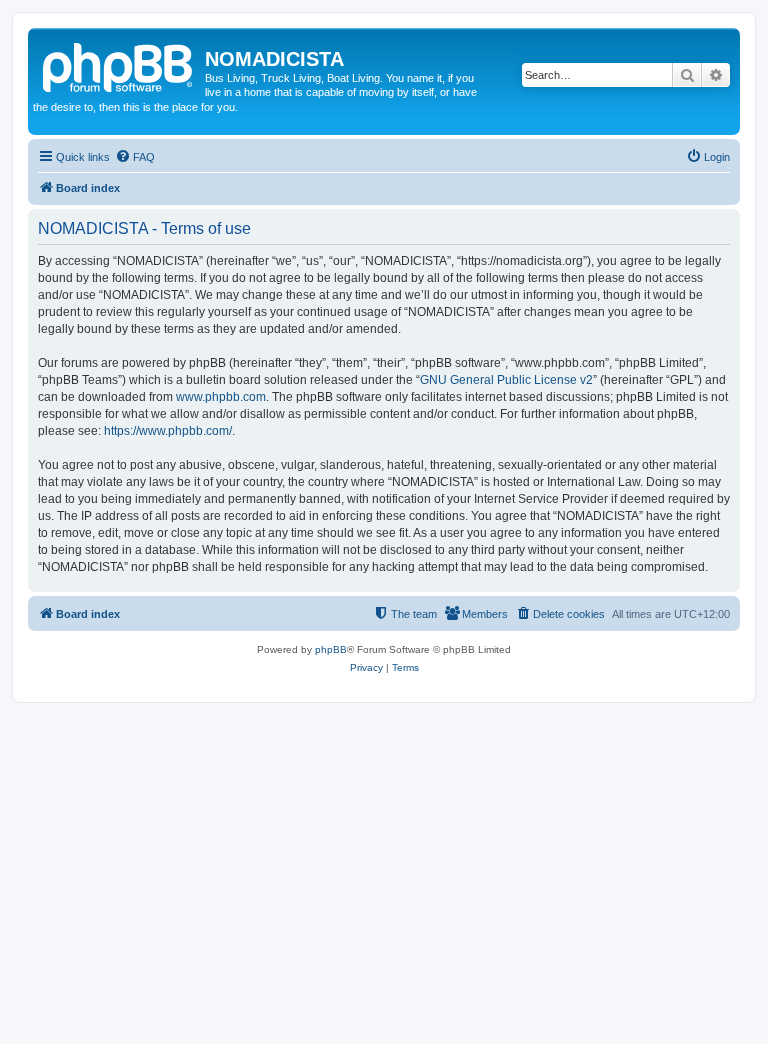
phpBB (331, 649)
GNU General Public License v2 (506, 380)
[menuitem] (135, 157)
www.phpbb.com (221, 397)
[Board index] (119, 65)
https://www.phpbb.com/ (168, 431)
